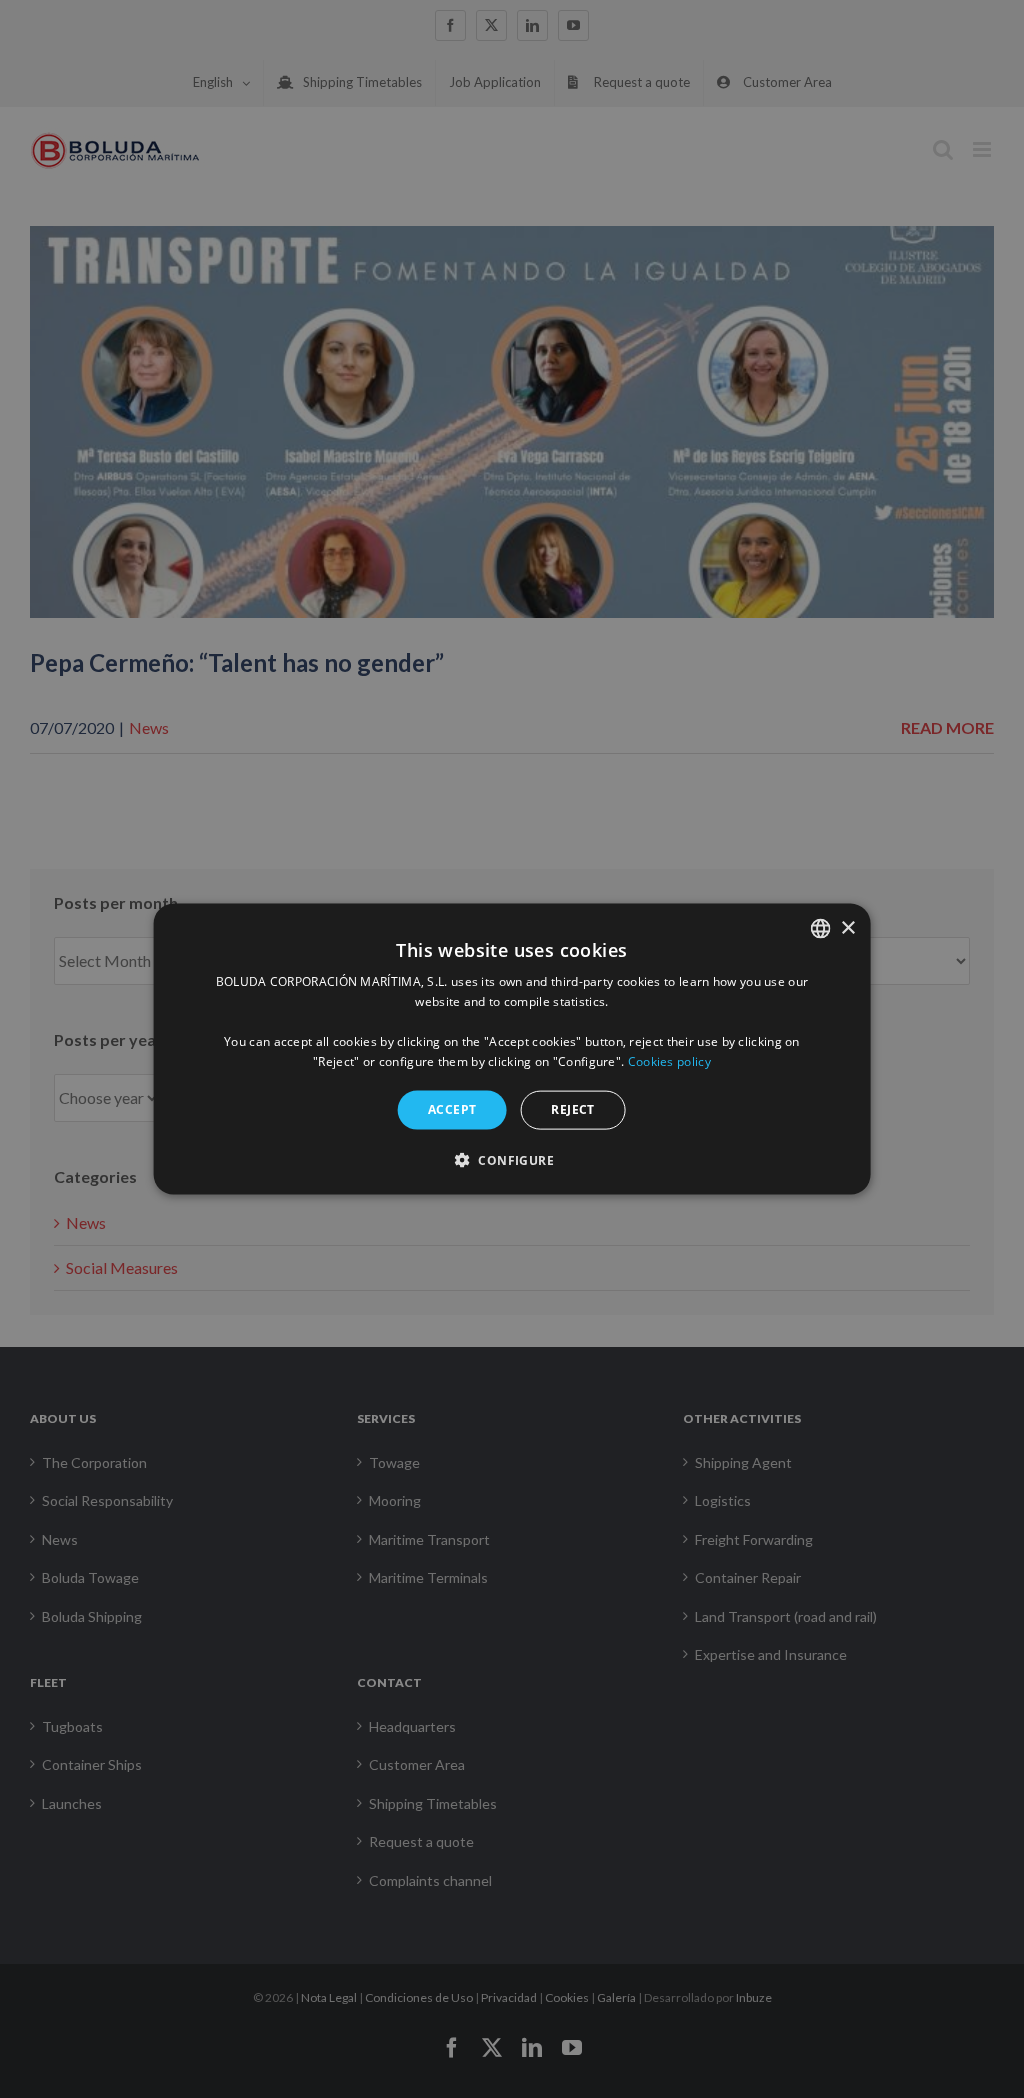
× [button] (847, 927)
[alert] (512, 1049)
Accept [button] (452, 1109)
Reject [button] (572, 1109)
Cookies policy (669, 1060)
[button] (512, 1159)
